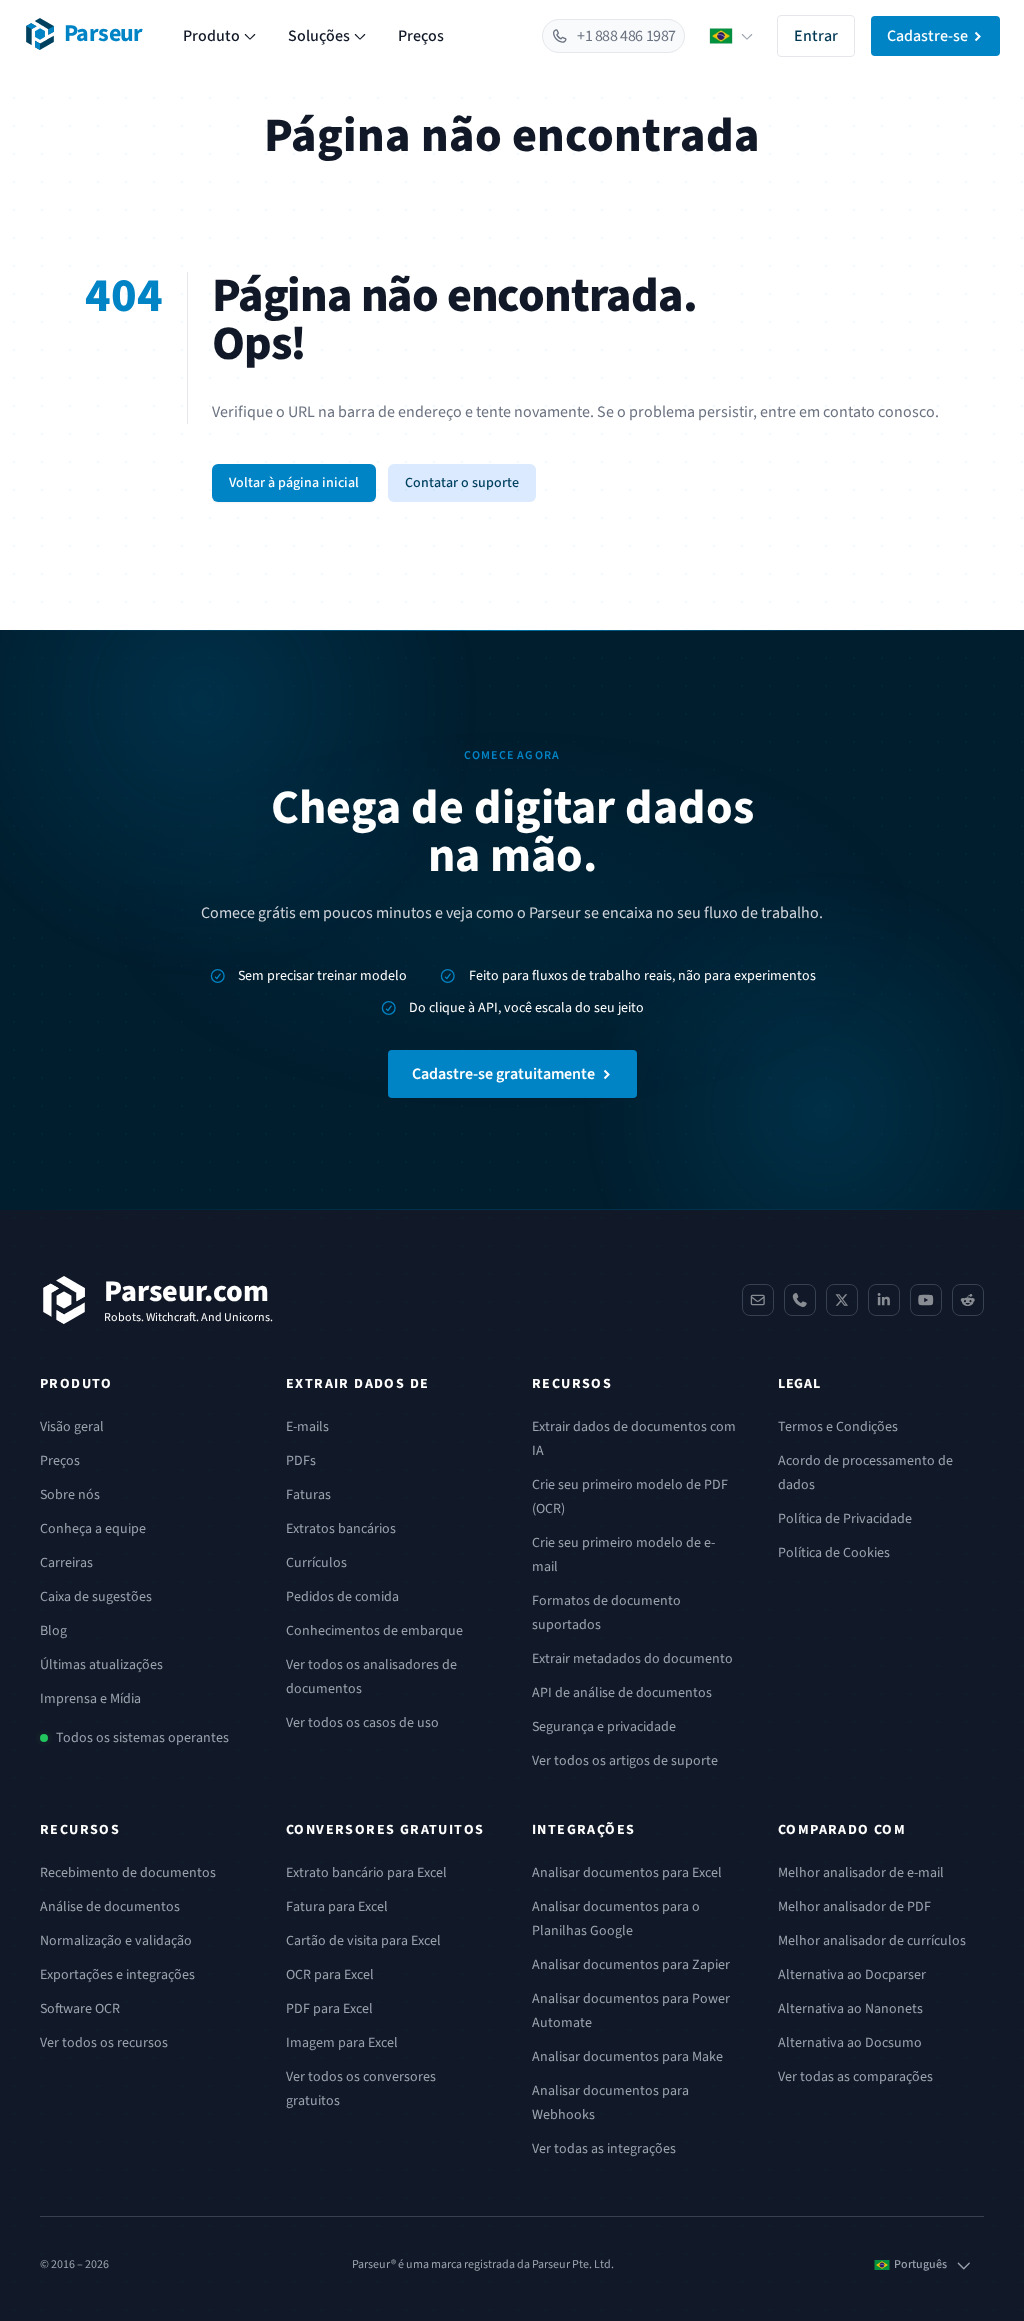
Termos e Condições (838, 1427)
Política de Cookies (834, 1553)
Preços (421, 36)
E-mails (307, 1427)
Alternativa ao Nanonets (850, 2009)
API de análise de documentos (622, 1693)
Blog (53, 1631)
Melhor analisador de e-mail (861, 1873)
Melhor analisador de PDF (854, 1907)
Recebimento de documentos (128, 1873)
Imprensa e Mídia (90, 1699)
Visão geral (72, 1427)
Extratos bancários (341, 1529)
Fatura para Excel (337, 1907)
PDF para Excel (329, 2009)
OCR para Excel (330, 1975)
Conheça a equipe (93, 1529)
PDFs (301, 1461)
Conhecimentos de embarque (374, 1631)
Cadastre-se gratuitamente (503, 1074)
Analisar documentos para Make (627, 2057)
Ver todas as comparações (855, 2077)
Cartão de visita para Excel (363, 1941)
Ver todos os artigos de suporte (625, 1761)
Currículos (316, 1563)
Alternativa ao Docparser (852, 1975)
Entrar (816, 36)
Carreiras (66, 1563)
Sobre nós (70, 1495)
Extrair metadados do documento (632, 1659)
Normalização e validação (116, 1941)
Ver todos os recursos (104, 2043)
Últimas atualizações (101, 1665)
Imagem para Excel (342, 2043)
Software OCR (80, 2009)
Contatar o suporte (462, 483)
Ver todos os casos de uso (362, 1723)
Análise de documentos (110, 1907)
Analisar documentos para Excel (627, 1873)
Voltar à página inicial (294, 483)
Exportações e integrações (117, 1975)
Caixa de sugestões (96, 1597)
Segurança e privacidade (604, 1727)
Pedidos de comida (342, 1597)
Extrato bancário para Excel (366, 1873)
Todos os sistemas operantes (142, 1738)
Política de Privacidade (845, 1519)
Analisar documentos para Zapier (631, 1965)
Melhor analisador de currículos (872, 1941)
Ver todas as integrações (604, 2149)
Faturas (308, 1495)
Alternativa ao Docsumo (850, 2043)
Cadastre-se (927, 36)
